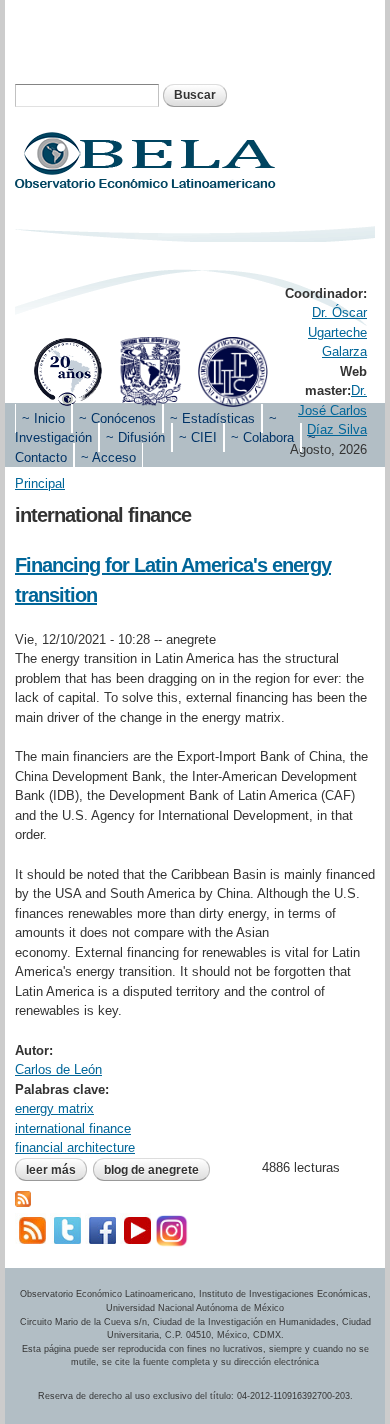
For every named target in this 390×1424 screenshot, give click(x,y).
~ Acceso (108, 457)
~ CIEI (198, 437)
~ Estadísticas (212, 418)
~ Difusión (135, 437)
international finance (73, 1128)
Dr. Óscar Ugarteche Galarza (337, 332)
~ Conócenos (117, 418)
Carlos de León (58, 1069)
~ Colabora (262, 437)
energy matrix (54, 1108)
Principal (40, 483)
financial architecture (75, 1147)
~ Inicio (43, 418)
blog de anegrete (151, 1170)
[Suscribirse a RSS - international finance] (23, 1196)
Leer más (56, 1170)
